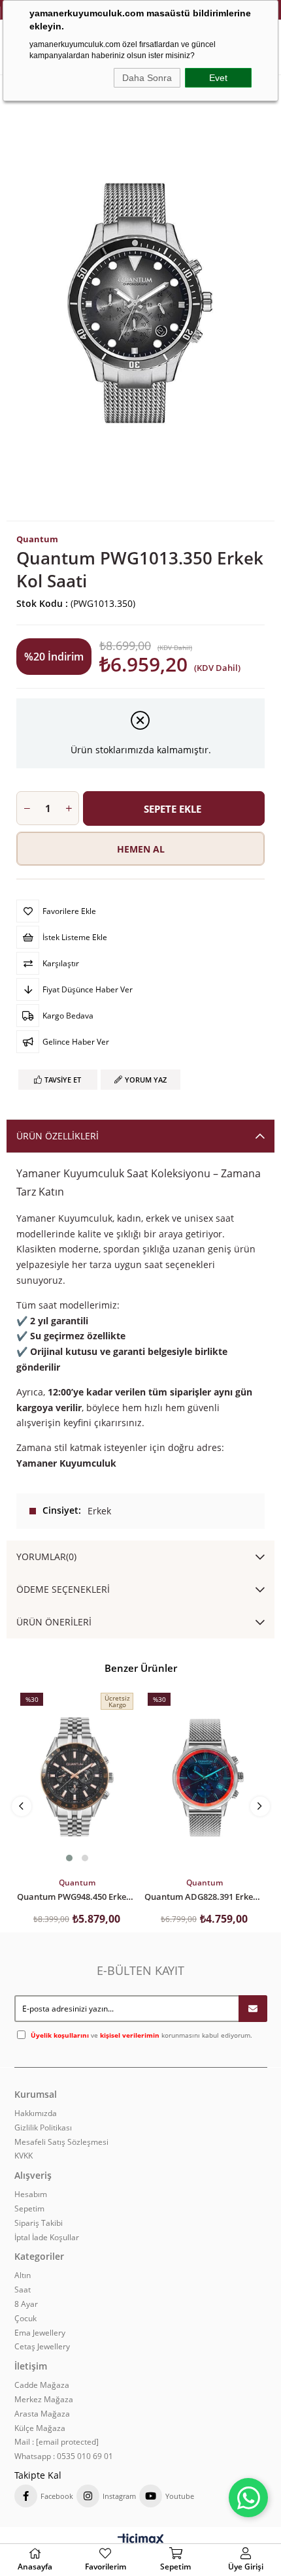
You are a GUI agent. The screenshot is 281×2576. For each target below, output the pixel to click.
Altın (23, 2275)
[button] (69, 1858)
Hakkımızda (36, 2113)
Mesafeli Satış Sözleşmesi (61, 2142)
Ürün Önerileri (54, 1622)
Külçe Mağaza (40, 2428)
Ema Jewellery (40, 2333)
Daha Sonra (147, 78)
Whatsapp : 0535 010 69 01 (64, 2456)
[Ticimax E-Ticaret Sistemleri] (141, 2540)
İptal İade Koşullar (47, 2238)
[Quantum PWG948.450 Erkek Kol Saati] (77, 1778)
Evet (218, 78)
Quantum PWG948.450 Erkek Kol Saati (77, 1896)
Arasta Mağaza (42, 2414)
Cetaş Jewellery (42, 2347)
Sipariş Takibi (39, 2223)
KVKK (24, 2156)
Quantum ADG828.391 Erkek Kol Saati (204, 1896)
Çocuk (25, 2319)
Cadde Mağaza (42, 2385)
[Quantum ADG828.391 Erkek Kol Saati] (204, 1778)
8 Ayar (26, 2304)
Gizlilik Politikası (43, 2128)
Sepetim (29, 2209)
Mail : (57, 2442)
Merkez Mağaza (44, 2400)
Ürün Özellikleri (58, 1136)
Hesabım (31, 2194)
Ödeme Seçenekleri (63, 1589)
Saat (23, 2290)
